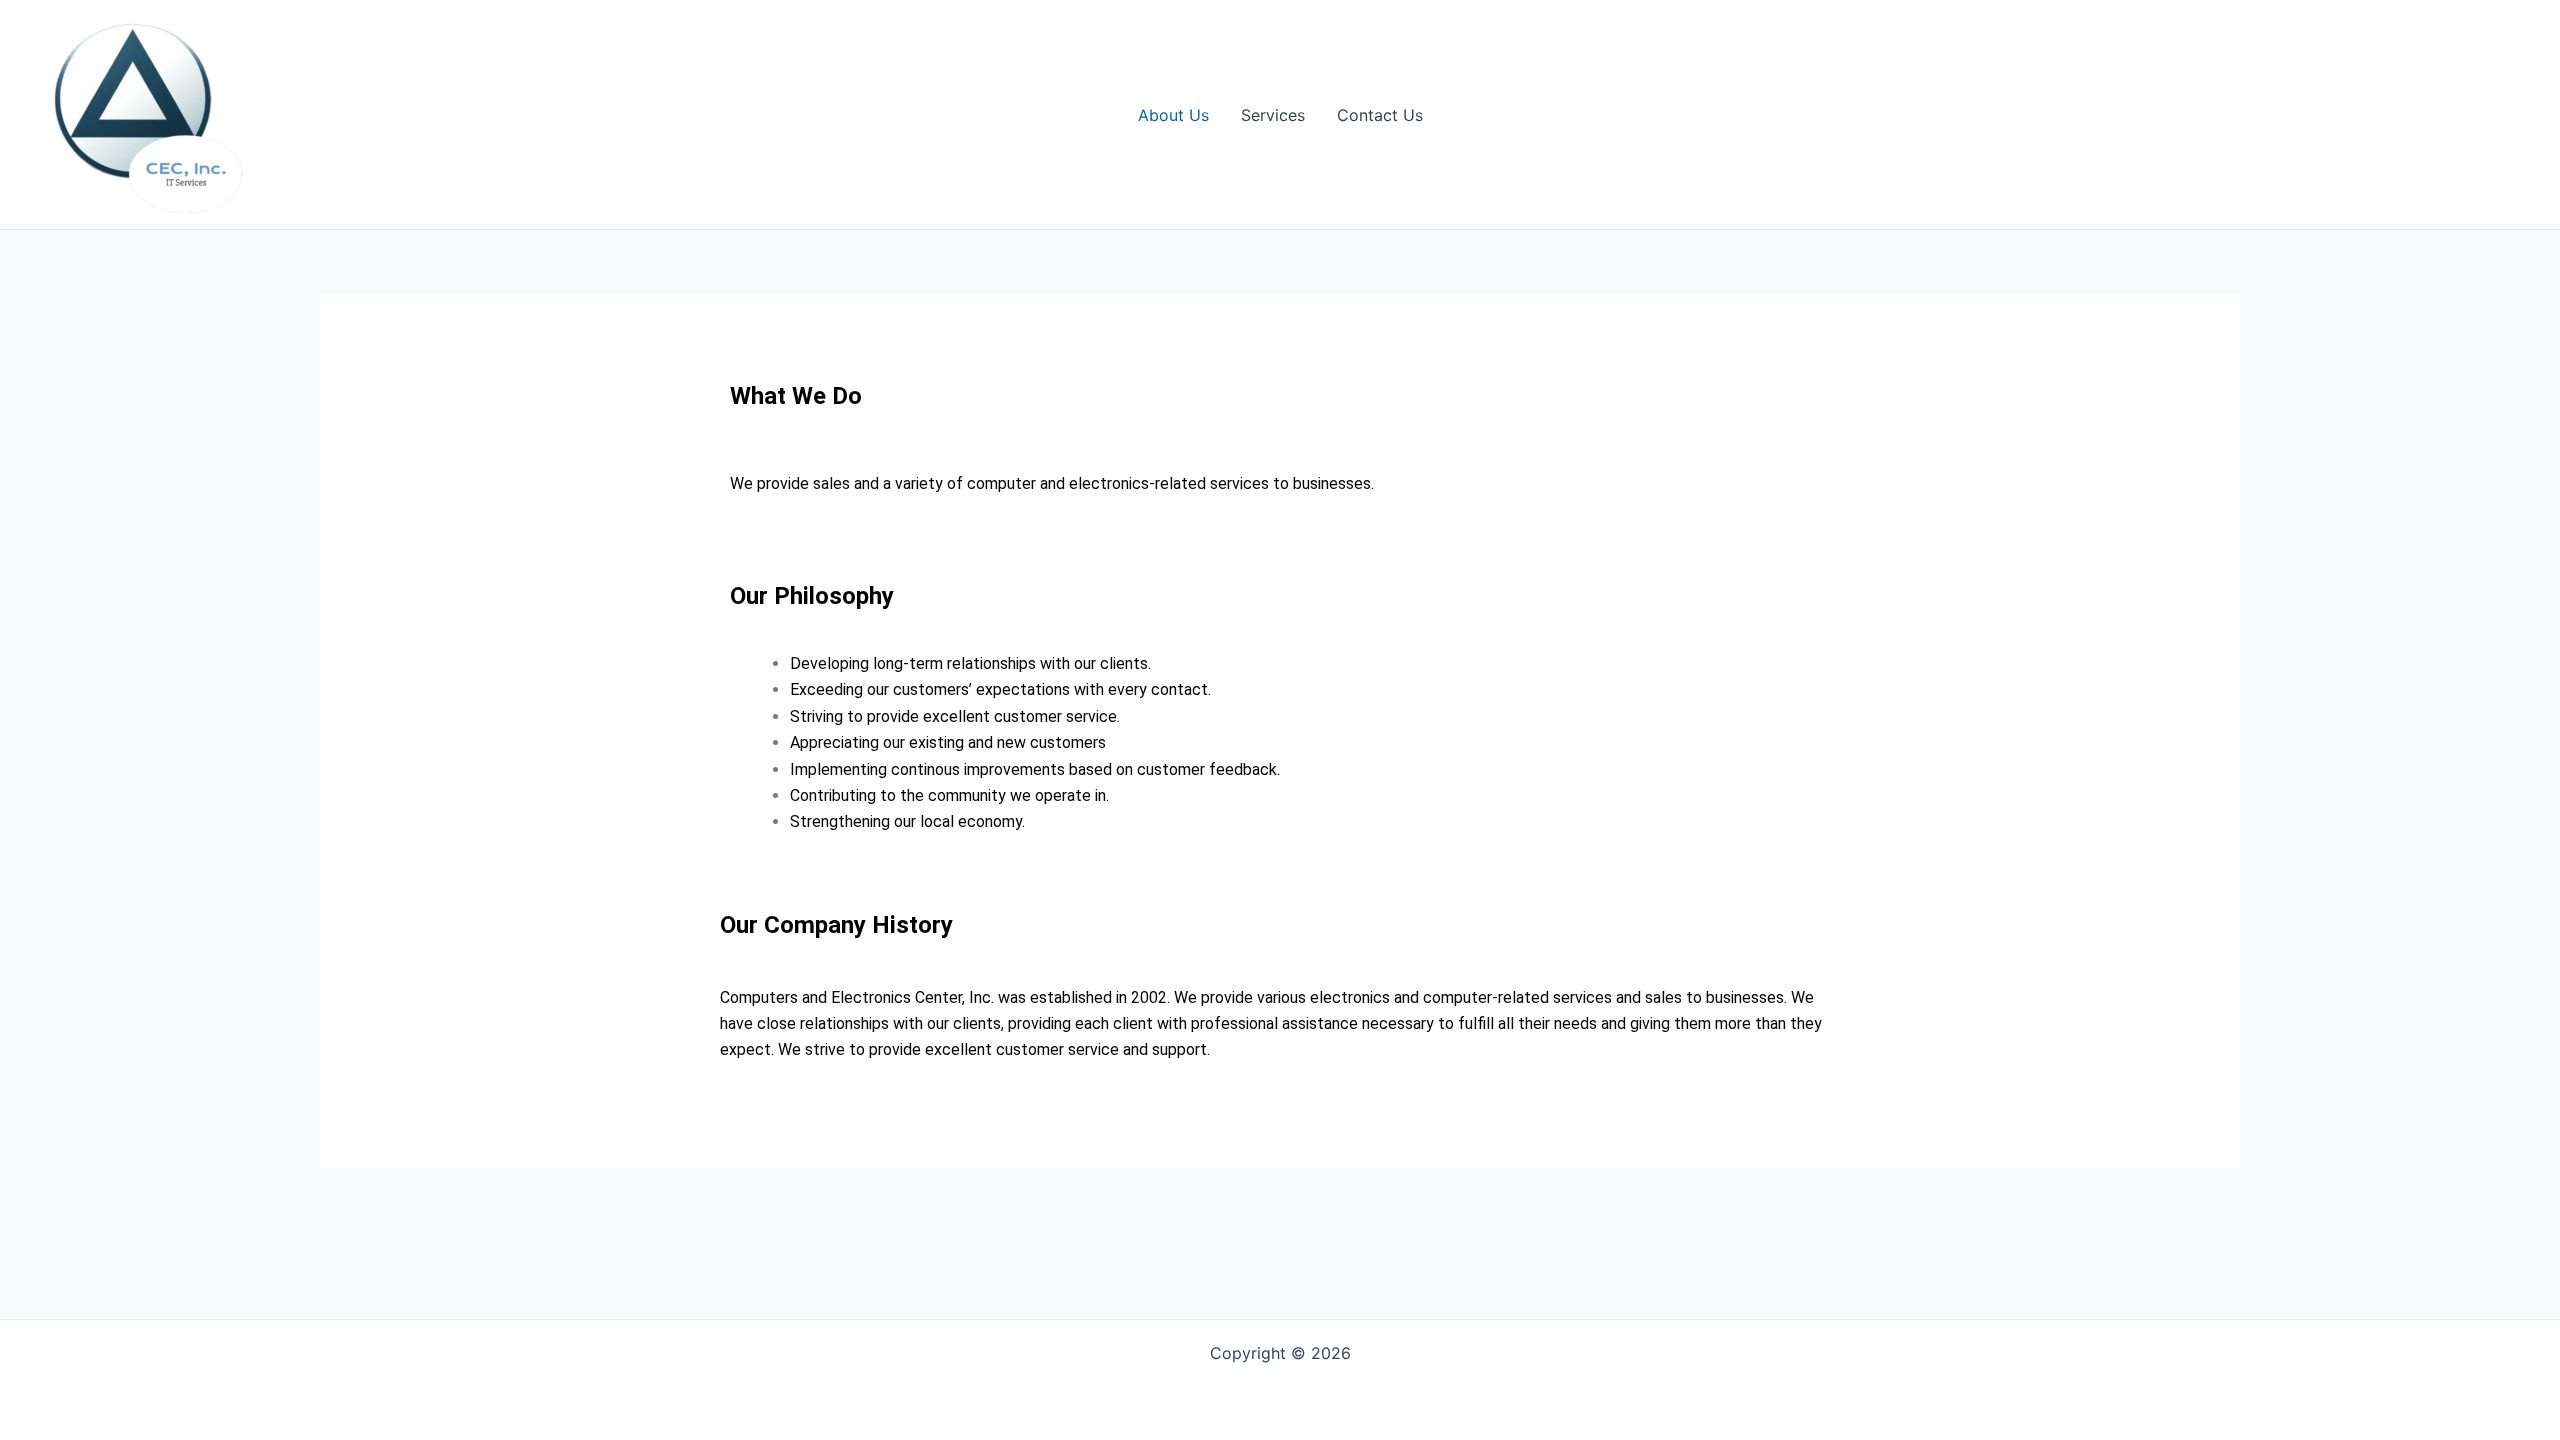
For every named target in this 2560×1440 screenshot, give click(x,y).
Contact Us (1380, 115)
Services (1273, 115)
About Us (1173, 115)
